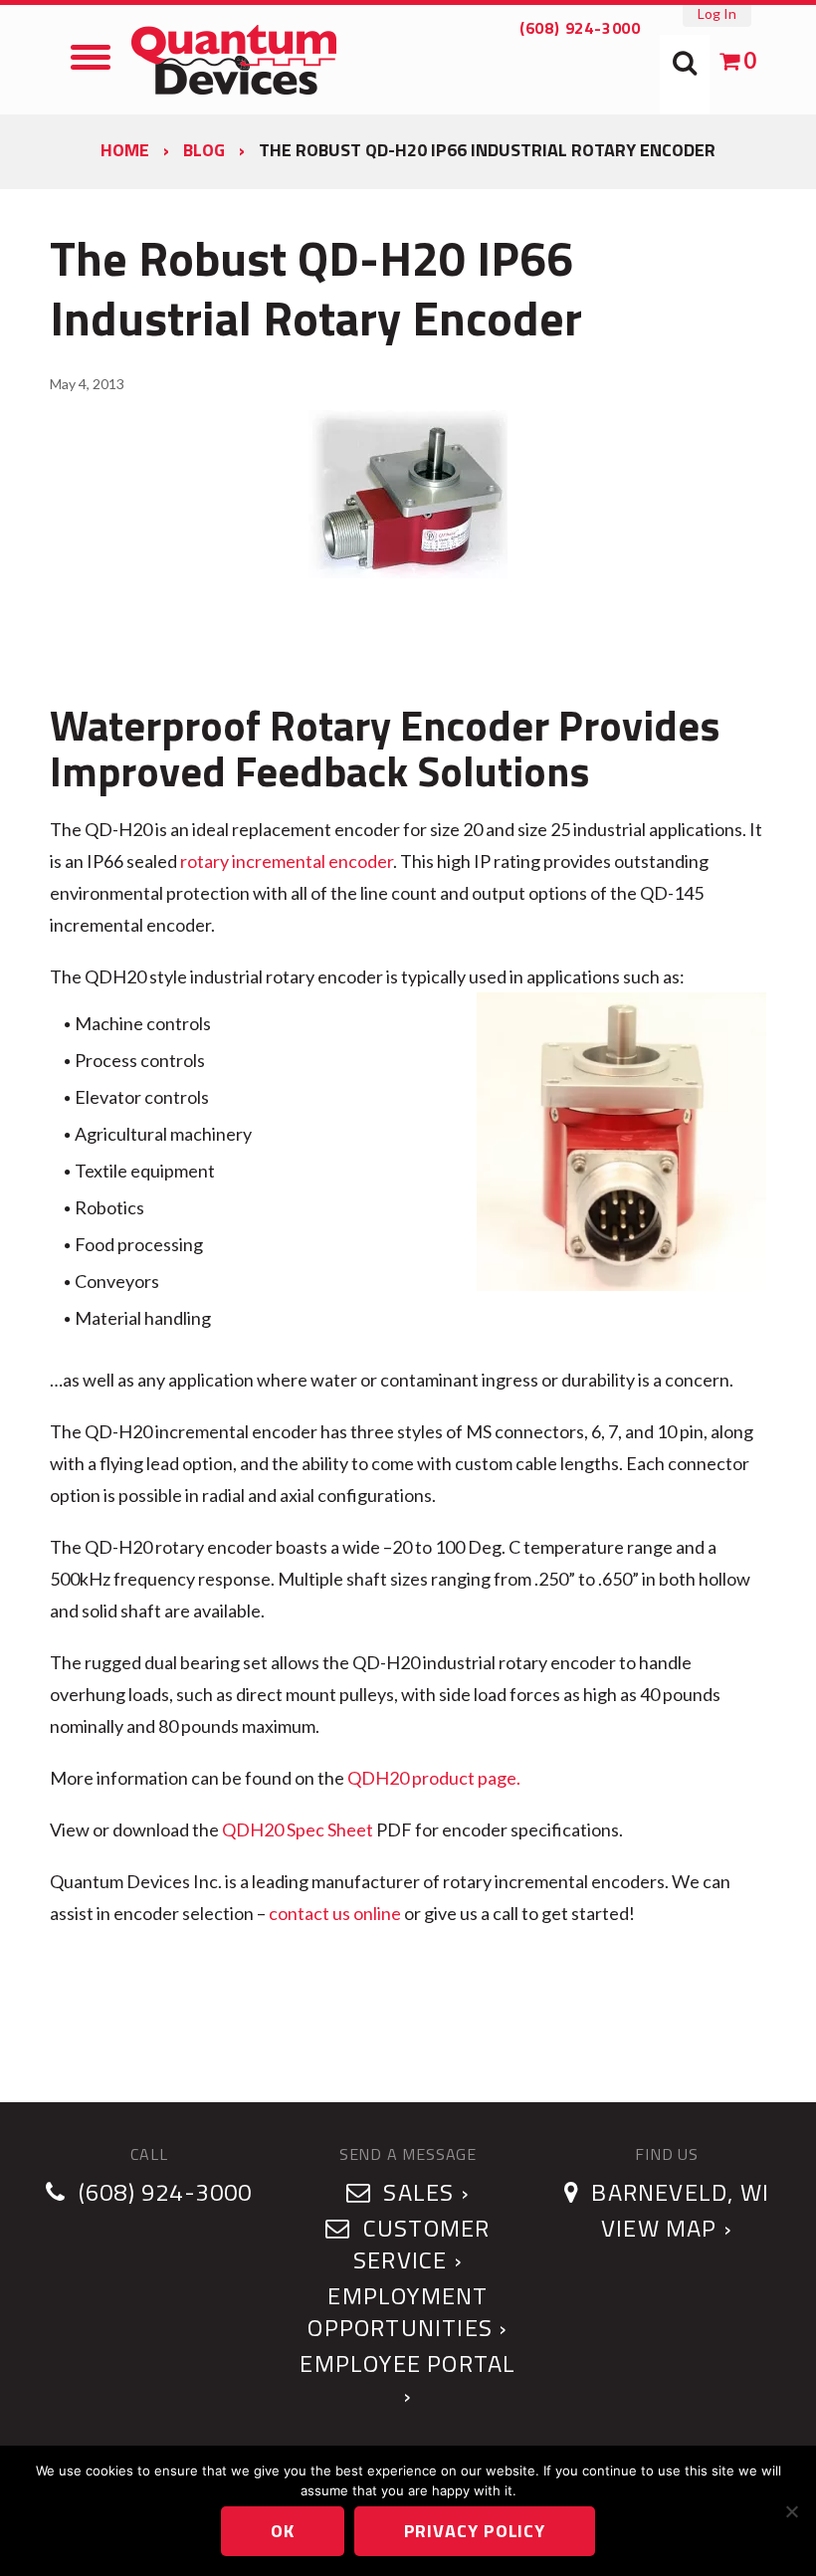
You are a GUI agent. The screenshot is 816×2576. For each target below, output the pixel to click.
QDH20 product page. (434, 1778)
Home (125, 150)
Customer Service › (421, 2244)
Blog (204, 150)
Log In (717, 13)
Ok (283, 2531)
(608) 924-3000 (580, 28)
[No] (791, 2511)
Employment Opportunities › (408, 2311)
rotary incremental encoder (287, 861)
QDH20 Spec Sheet (298, 1829)
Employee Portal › (408, 2379)
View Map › (667, 2228)
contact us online (335, 1913)
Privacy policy (475, 2531)
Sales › (423, 2192)
